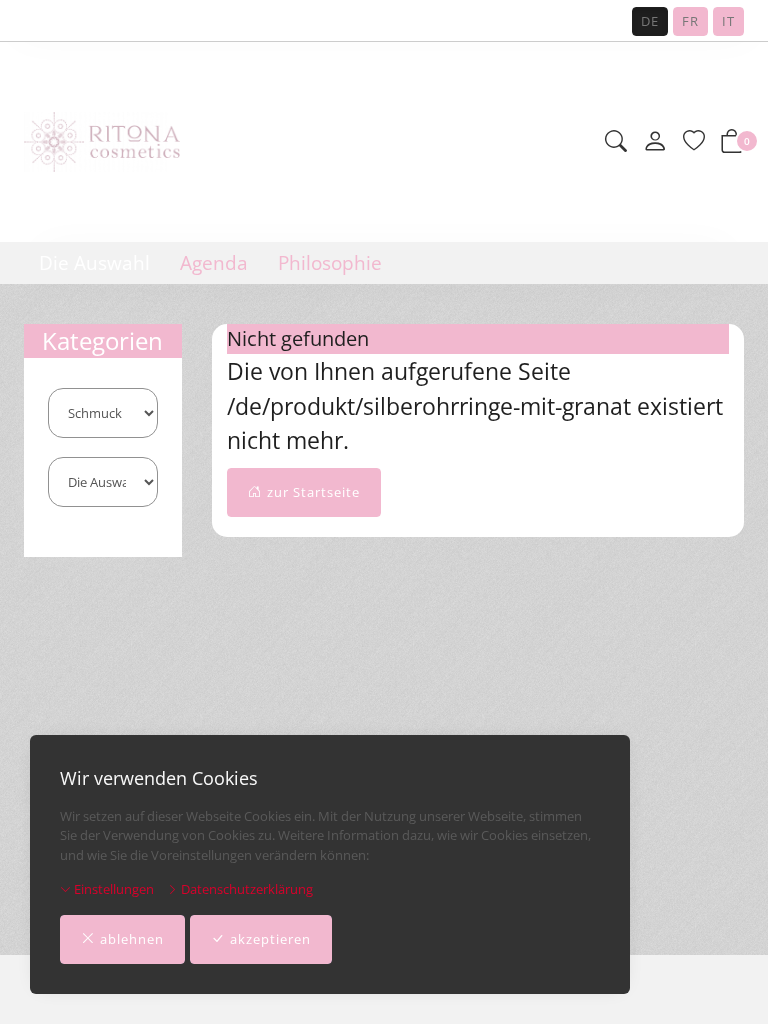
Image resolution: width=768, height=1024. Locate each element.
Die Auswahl (94, 263)
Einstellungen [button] (112, 889)
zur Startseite (313, 492)
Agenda (214, 263)
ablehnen (132, 939)
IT (728, 21)
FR (690, 21)
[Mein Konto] (655, 142)
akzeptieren (270, 939)
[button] (616, 142)
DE (650, 21)
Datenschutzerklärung (245, 889)
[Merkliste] (694, 142)
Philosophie (330, 263)
